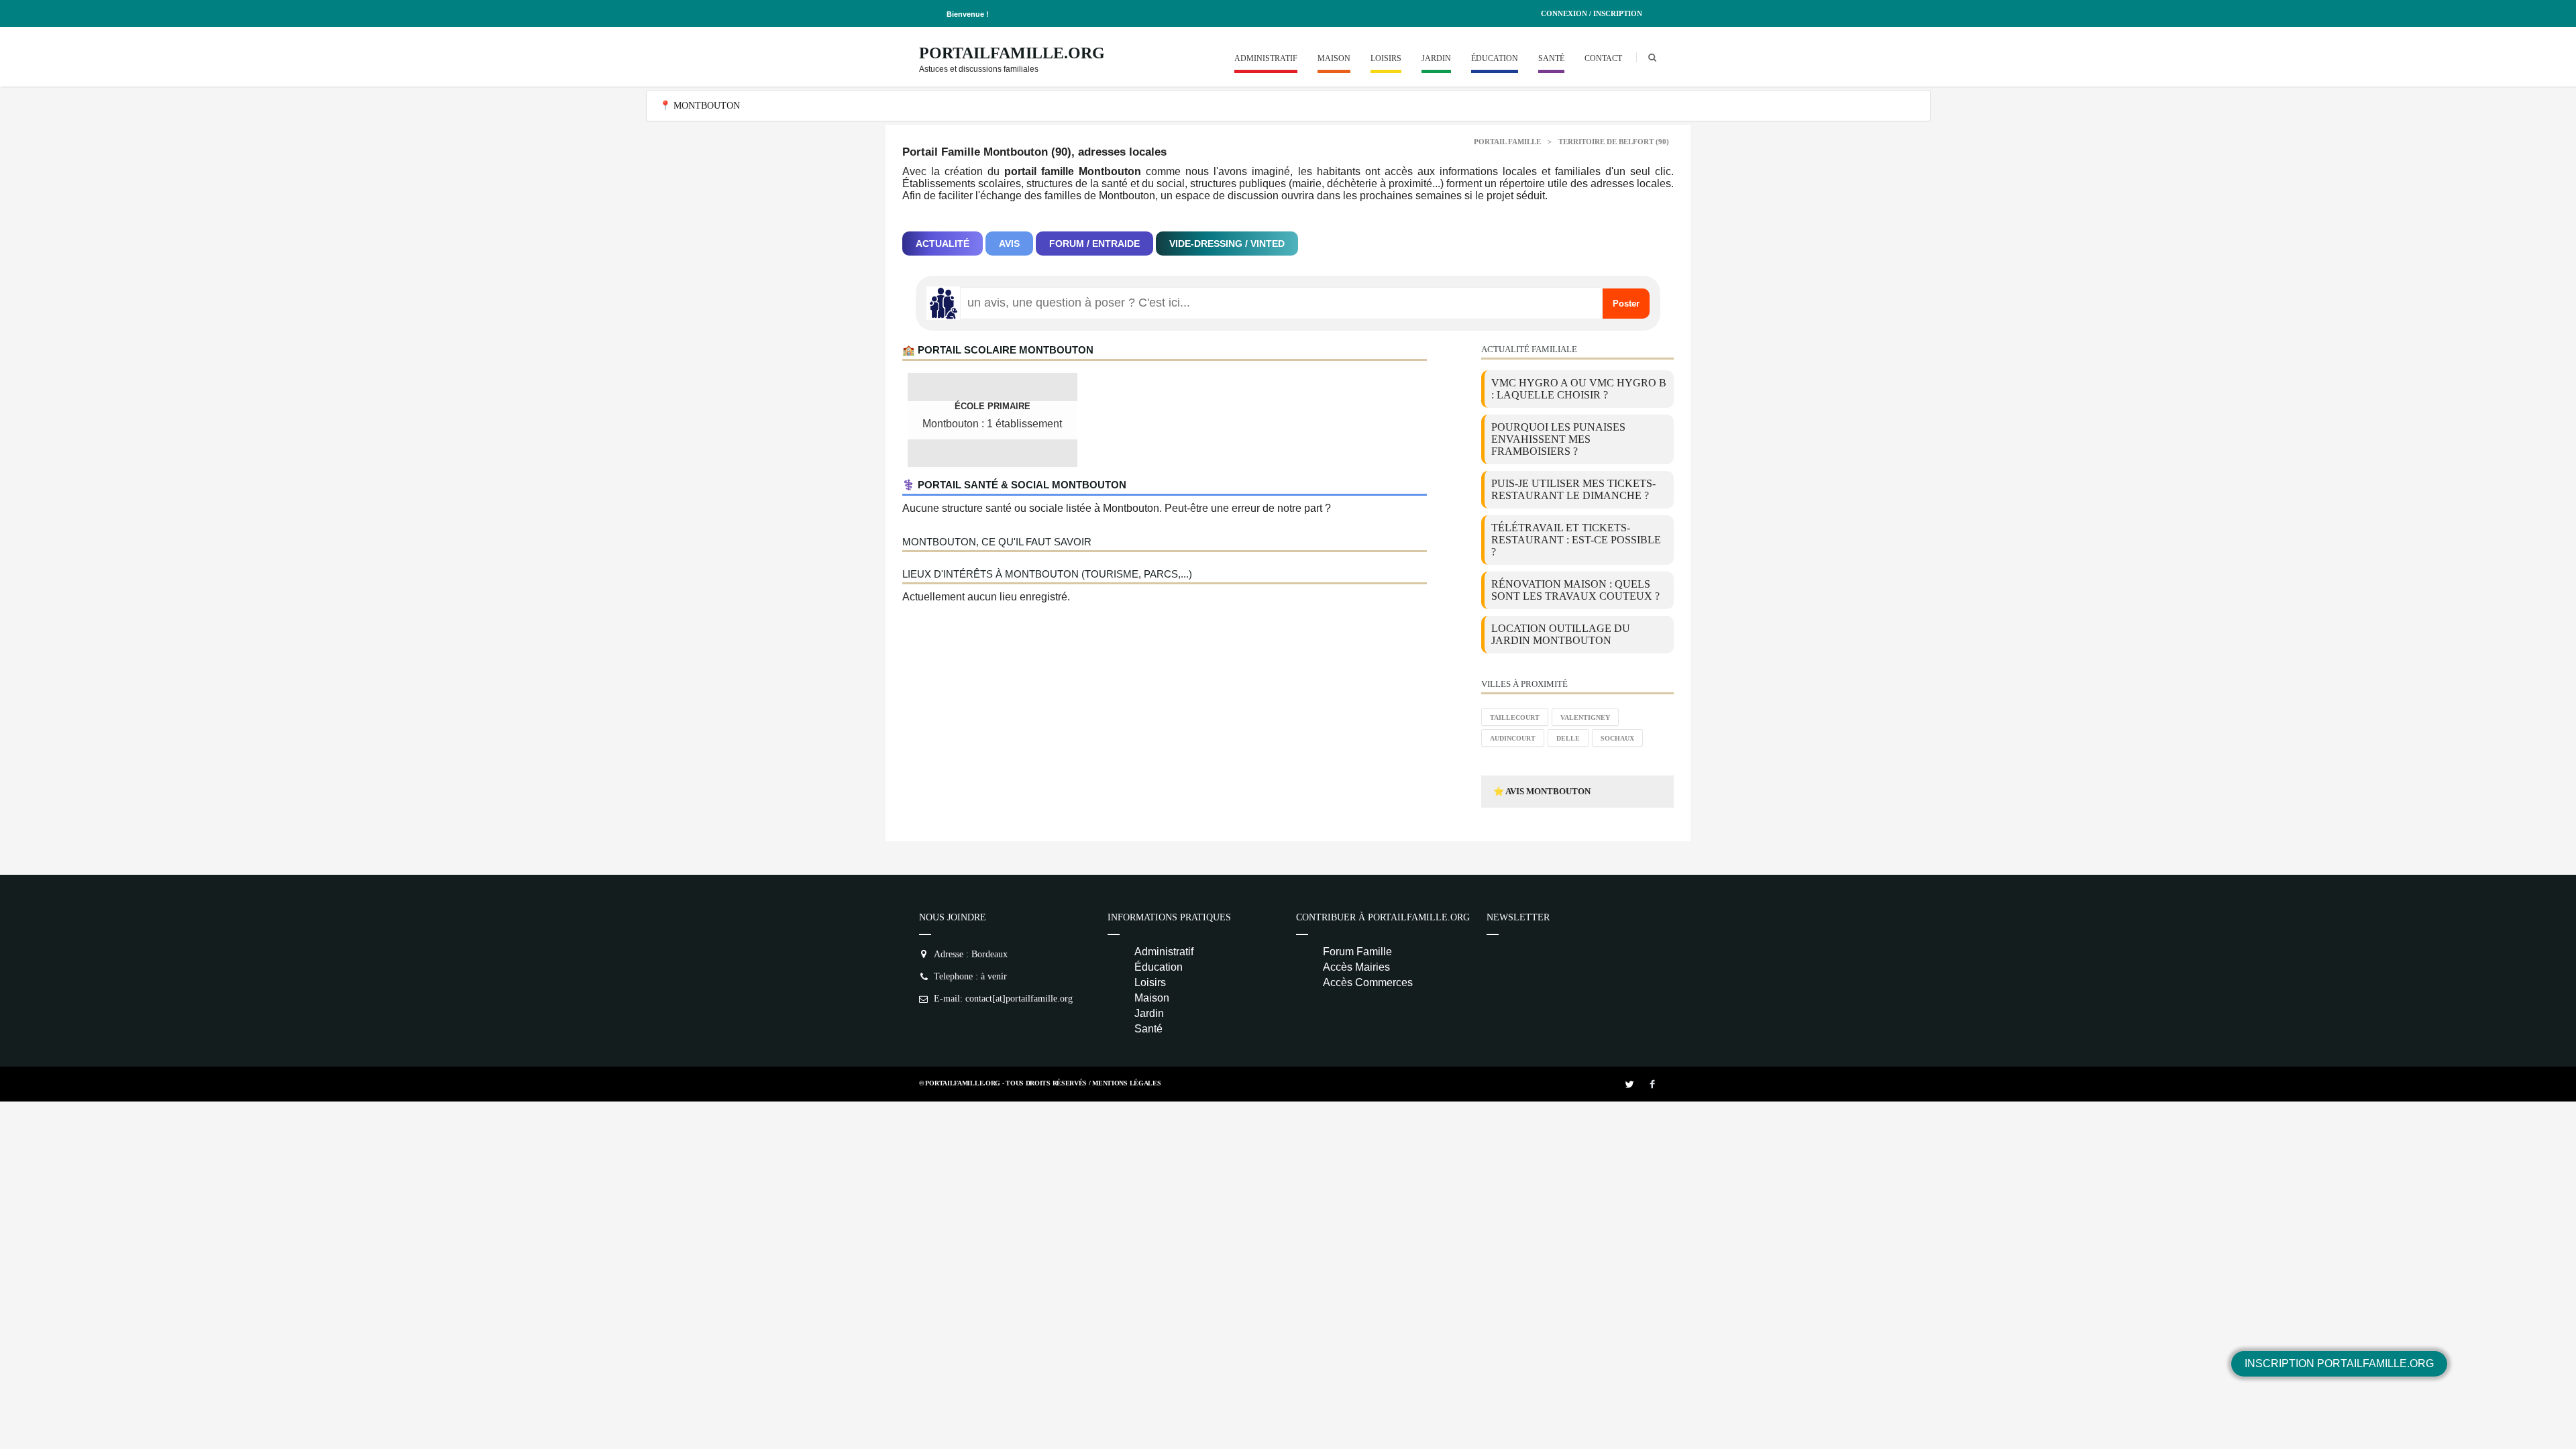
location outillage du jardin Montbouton (1561, 634)
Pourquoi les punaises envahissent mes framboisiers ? (1558, 439)
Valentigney (1585, 717)
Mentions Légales (1126, 1083)
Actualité (943, 244)
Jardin (1436, 58)
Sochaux (1617, 738)
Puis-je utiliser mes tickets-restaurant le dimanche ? (1573, 489)
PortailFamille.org (1012, 53)
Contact (1603, 58)
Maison (1334, 58)
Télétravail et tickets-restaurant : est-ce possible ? (1576, 540)
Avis (1009, 244)
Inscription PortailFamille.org (2339, 1363)
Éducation (1495, 58)
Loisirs (1386, 58)
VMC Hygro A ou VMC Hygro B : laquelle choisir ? (1579, 389)
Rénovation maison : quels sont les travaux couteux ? (1575, 590)
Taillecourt (1515, 717)
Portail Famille (1507, 142)
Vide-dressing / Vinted (1227, 244)
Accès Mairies (1356, 967)
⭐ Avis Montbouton (1542, 791)
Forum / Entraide (1094, 244)
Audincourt (1513, 738)
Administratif (1266, 58)
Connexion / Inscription (1592, 13)
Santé (1551, 58)
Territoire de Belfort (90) (1614, 142)
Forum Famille (1357, 952)
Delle (1568, 738)
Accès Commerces (1368, 982)
